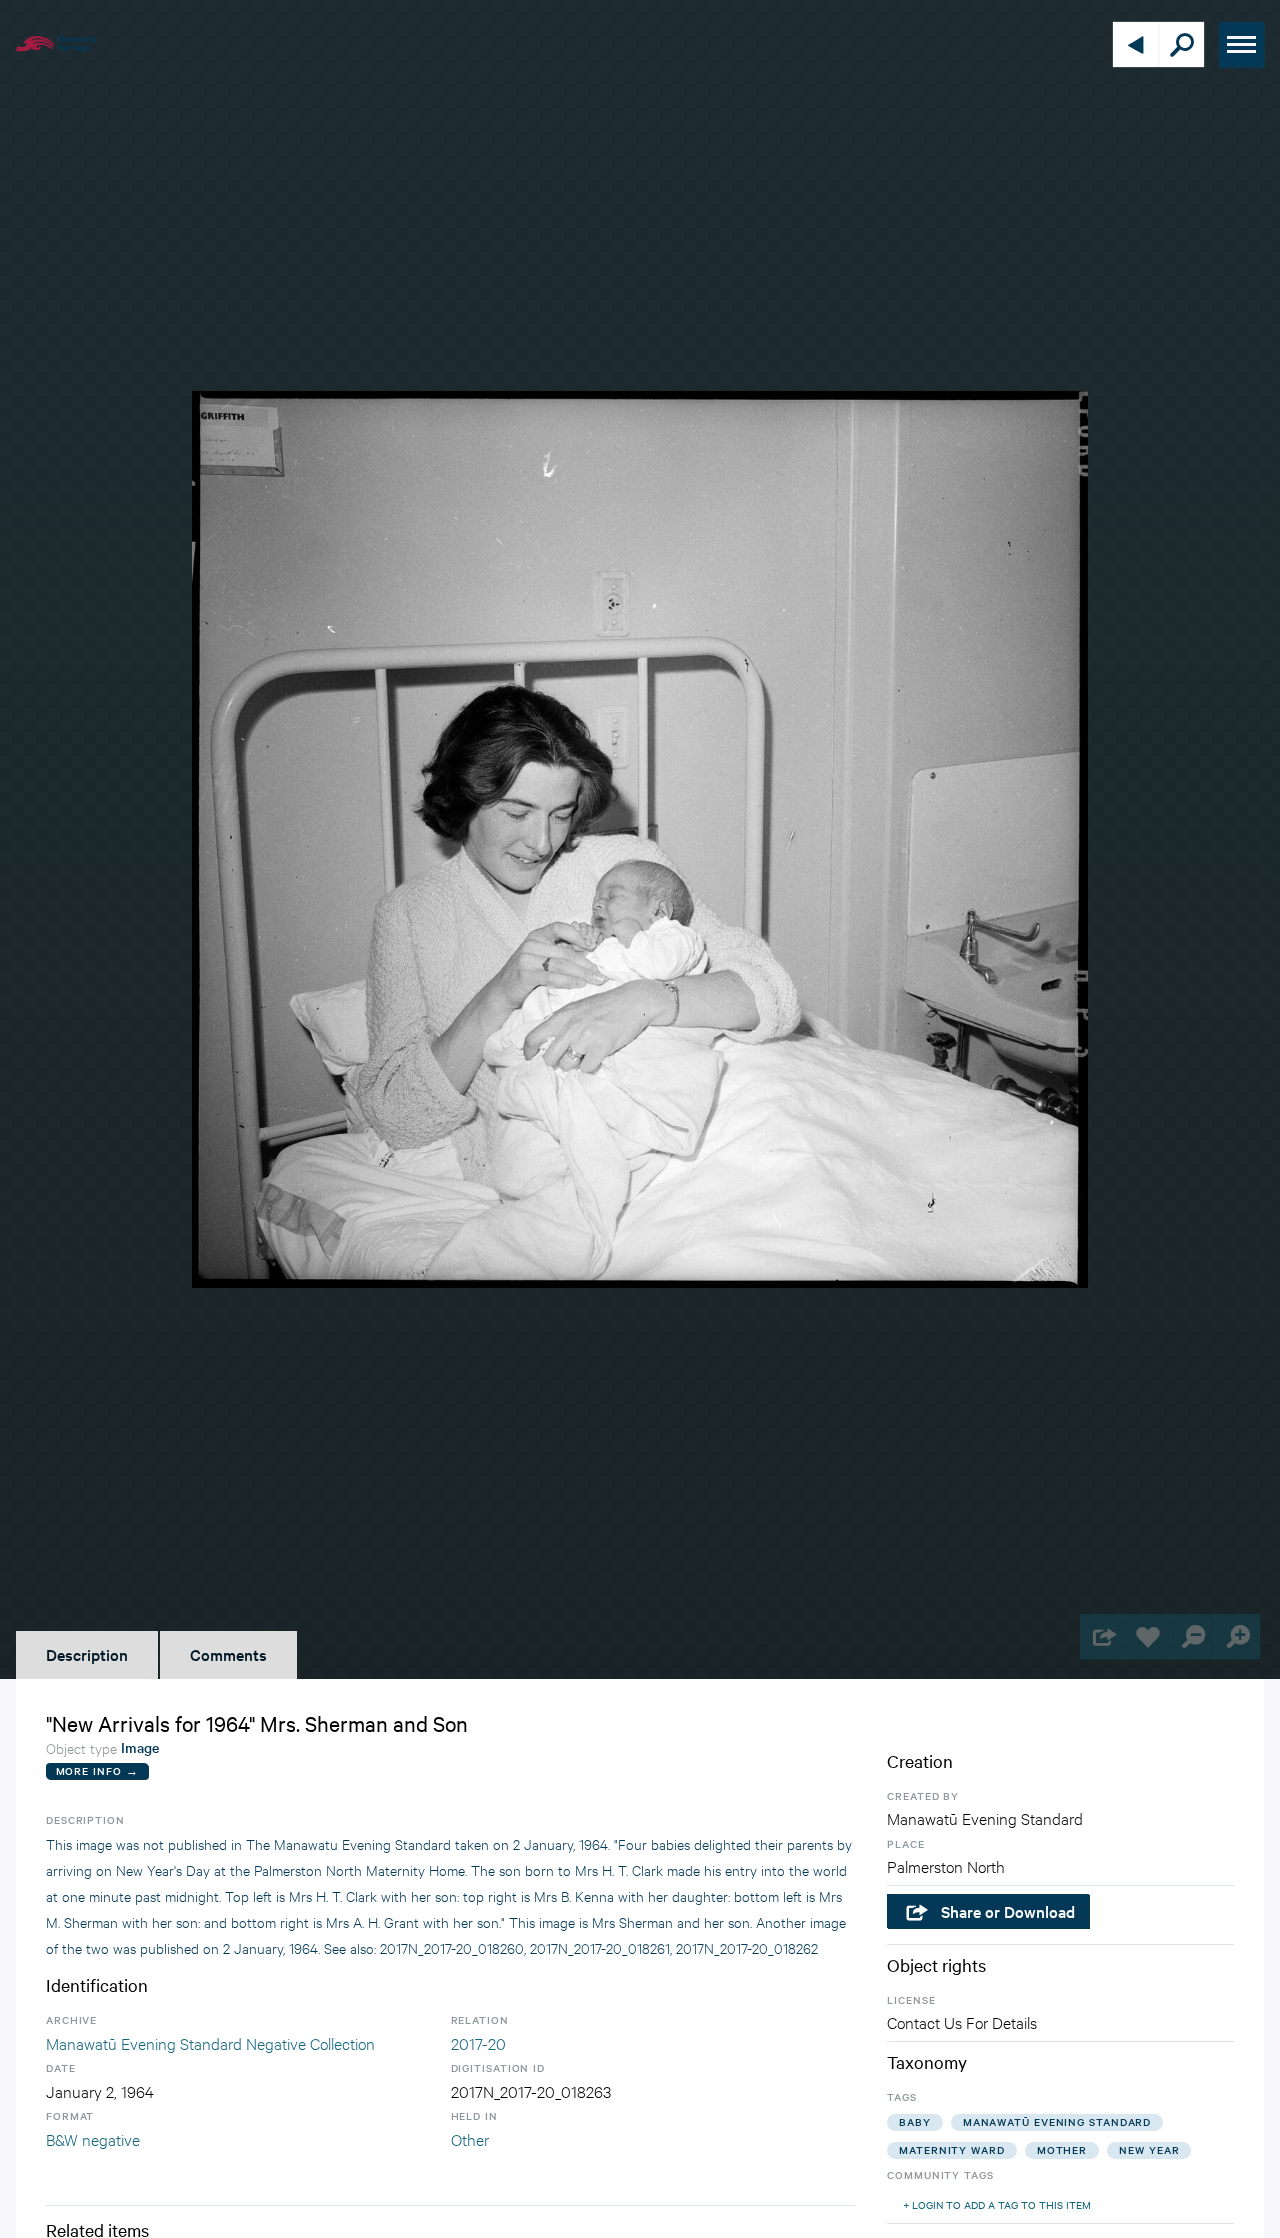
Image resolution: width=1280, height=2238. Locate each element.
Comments (228, 1654)
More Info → (97, 1770)
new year (1149, 2149)
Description (87, 1654)
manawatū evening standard (1057, 2121)
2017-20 (478, 2042)
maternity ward (952, 2149)
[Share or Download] (1102, 1636)
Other (470, 2138)
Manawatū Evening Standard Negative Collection (210, 2042)
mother (1062, 2149)
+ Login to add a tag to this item (997, 2204)
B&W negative (93, 2138)
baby (915, 2121)
